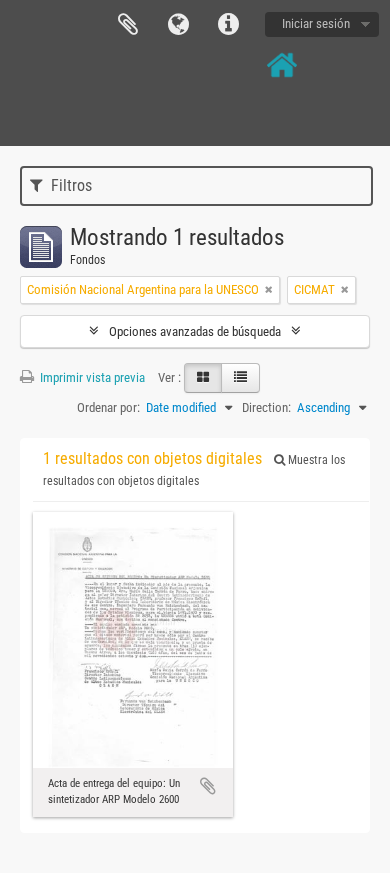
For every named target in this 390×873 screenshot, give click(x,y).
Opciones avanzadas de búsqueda (195, 331)
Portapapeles (128, 25)
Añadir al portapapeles (208, 786)
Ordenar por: (108, 407)
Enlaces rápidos (228, 25)
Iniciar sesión (316, 23)
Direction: (266, 407)
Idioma (178, 25)
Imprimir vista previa (91, 377)
